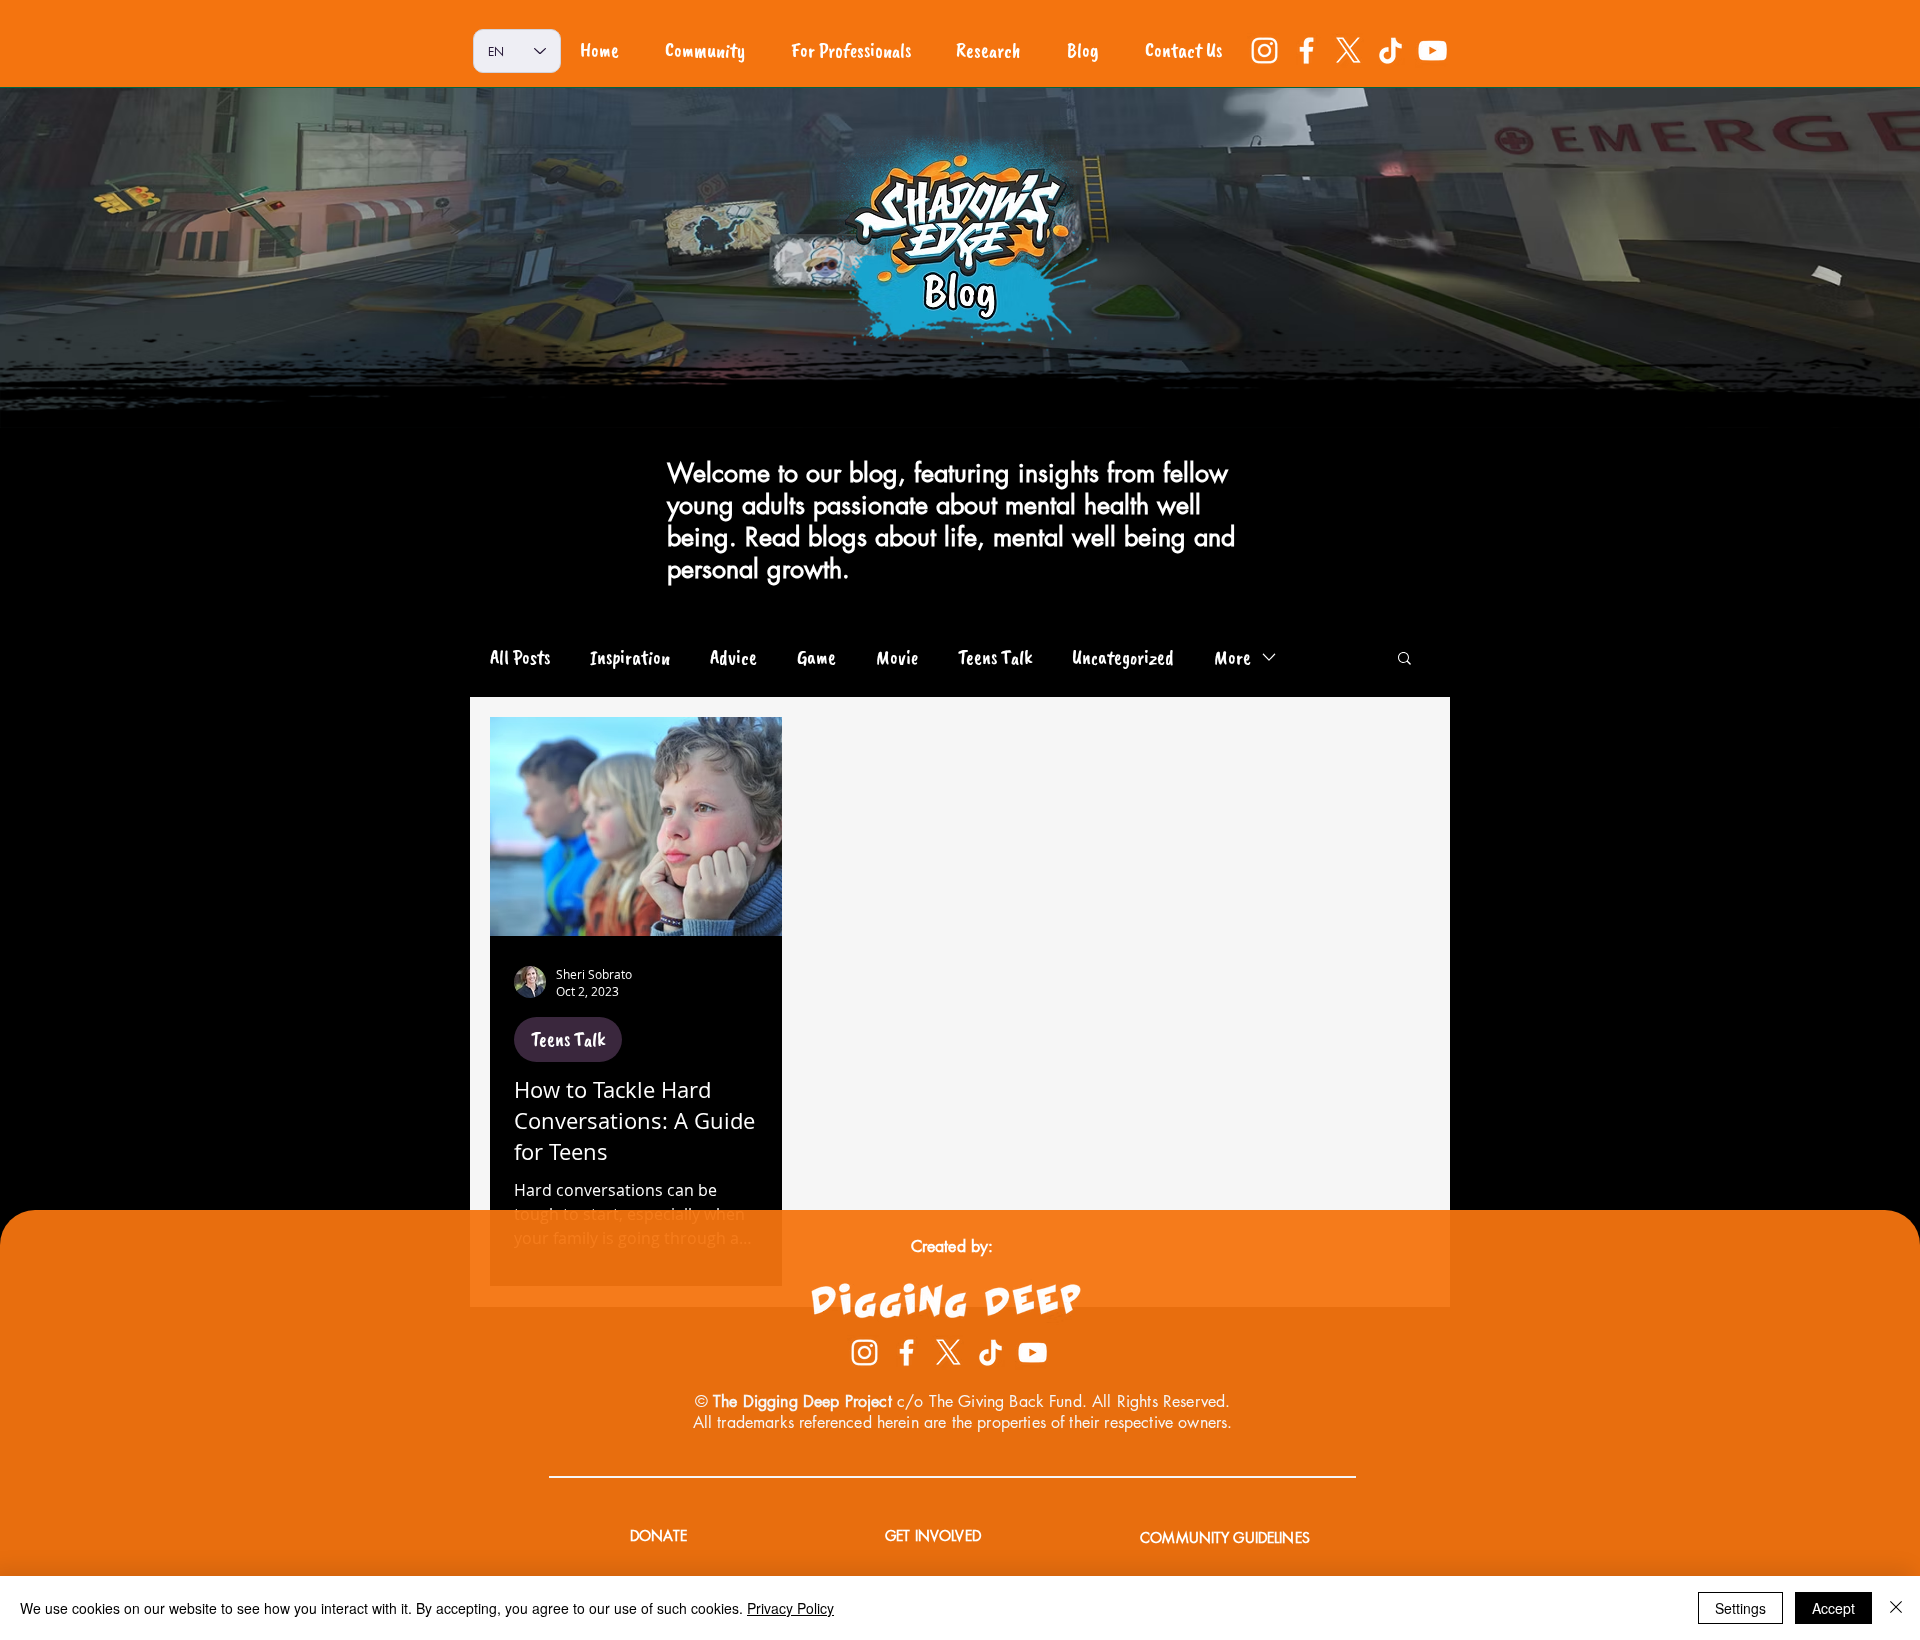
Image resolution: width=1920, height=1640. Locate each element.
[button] (1404, 659)
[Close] (1896, 1608)
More (1232, 657)
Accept (1833, 1608)
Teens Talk (995, 657)
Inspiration (630, 657)
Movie (897, 657)
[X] (1348, 50)
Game (816, 657)
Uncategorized (1123, 657)
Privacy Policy (790, 1608)
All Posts (520, 657)
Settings (1740, 1608)
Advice (733, 657)
